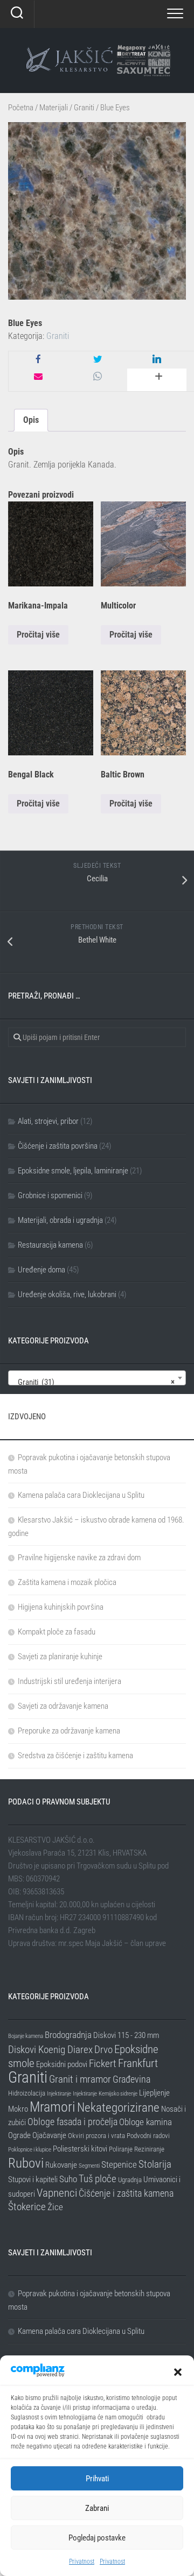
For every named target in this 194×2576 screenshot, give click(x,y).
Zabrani (97, 2508)
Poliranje (121, 2149)
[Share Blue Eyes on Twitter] (98, 360)
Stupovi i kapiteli (33, 2179)
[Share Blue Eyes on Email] (38, 377)
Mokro (18, 2109)
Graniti (84, 108)
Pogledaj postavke (97, 2538)
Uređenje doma (41, 1270)
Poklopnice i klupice (30, 2150)
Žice (55, 2207)
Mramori (53, 2107)
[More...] (157, 380)
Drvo (103, 2050)
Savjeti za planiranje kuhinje (60, 1657)
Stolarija (155, 2164)
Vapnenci (57, 2193)
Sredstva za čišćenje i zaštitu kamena (75, 1756)
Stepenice (119, 2164)
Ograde (19, 2135)
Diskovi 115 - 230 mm (126, 2035)
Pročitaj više (38, 635)
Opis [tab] (31, 420)
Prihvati (97, 2479)
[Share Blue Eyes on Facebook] (38, 360)
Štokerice (27, 2207)
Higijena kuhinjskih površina (61, 1607)
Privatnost (82, 2561)
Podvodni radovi (148, 2136)
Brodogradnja (68, 2035)
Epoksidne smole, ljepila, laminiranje (73, 1171)
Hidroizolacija (27, 2093)
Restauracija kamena (50, 1245)
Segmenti (89, 2166)
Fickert (103, 2064)
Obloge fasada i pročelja (72, 2122)
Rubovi (26, 2163)
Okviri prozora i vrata (96, 2136)
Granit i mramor (80, 2079)
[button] (178, 2372)
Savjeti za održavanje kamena (63, 1706)
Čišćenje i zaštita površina (58, 1146)
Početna (21, 108)
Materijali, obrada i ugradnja (60, 1220)
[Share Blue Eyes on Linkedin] (157, 360)
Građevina (131, 2079)
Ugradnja (130, 2180)
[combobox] (97, 1378)
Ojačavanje (49, 2135)
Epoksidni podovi (62, 2064)
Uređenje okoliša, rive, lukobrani (67, 1294)
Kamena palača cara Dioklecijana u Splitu (81, 1495)
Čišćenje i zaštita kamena (126, 2193)
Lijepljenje (154, 2093)
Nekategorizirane (118, 2108)
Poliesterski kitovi (80, 2149)
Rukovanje (61, 2165)
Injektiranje (59, 2094)
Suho (68, 2179)
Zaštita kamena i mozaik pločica (67, 1582)
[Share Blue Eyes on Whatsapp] (98, 377)
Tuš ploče (98, 2179)
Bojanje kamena (26, 2036)
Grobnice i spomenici (50, 1195)
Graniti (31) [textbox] (94, 1382)
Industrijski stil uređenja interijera (70, 1681)
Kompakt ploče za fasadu (57, 1632)
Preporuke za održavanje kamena (69, 1731)
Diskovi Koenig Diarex (50, 2050)
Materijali (54, 108)
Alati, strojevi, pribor (48, 1121)
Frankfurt (138, 2063)
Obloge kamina (145, 2122)
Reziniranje (149, 2149)
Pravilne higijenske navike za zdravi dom (79, 1558)
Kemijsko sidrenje (118, 2094)
